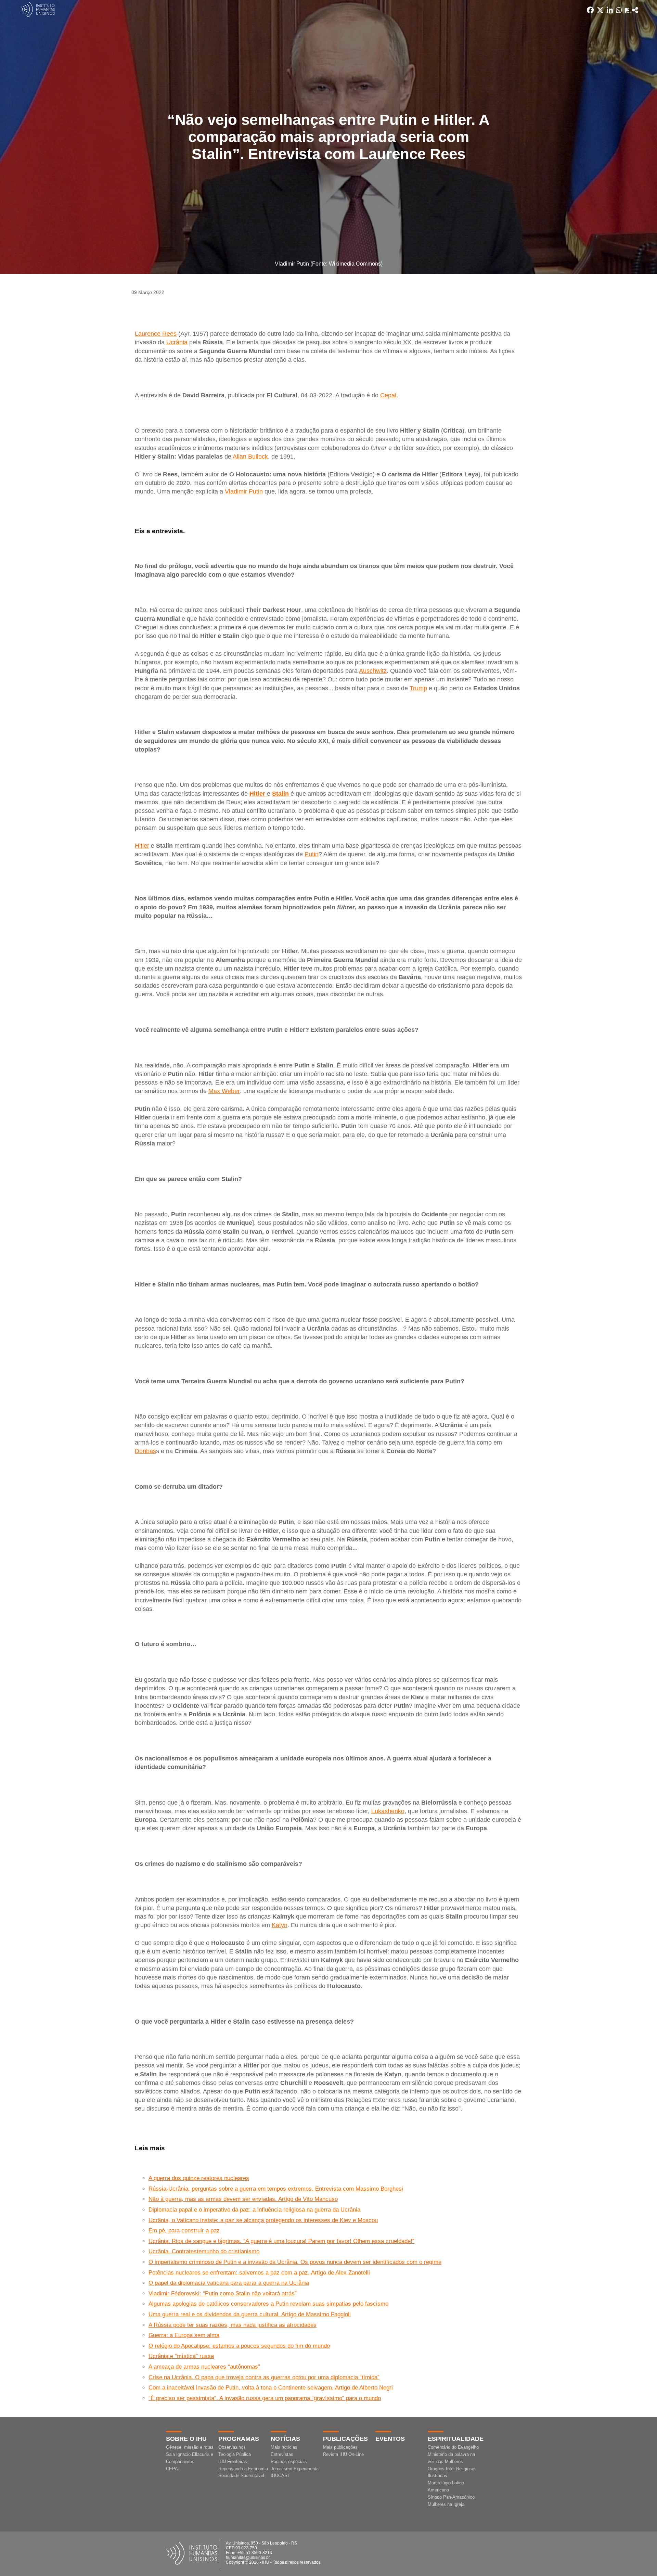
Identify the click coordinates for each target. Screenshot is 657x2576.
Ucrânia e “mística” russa (181, 2356)
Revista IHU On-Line (343, 2454)
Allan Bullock (250, 457)
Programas (239, 2439)
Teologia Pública (235, 2454)
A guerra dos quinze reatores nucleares (199, 2178)
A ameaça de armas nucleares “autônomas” (204, 2367)
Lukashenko (388, 1811)
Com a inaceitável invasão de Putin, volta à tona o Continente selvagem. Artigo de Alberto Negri (271, 2388)
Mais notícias (284, 2447)
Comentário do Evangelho (453, 2447)
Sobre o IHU (186, 2439)
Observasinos (232, 2447)
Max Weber (224, 1091)
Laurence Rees (156, 334)
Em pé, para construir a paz (184, 2231)
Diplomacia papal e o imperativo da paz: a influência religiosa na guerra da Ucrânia (254, 2210)
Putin (312, 854)
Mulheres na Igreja (446, 2504)
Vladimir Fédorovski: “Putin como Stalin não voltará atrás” (223, 2293)
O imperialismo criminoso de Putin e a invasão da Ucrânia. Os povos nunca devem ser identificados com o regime (295, 2262)
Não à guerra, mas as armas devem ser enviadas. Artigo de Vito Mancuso (243, 2199)
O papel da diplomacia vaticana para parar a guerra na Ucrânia (229, 2283)
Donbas (145, 1451)
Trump (418, 688)
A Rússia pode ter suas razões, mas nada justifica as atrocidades (233, 2325)
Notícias (285, 2439)
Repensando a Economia (243, 2469)
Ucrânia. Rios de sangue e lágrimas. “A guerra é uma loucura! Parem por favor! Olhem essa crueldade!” (281, 2241)
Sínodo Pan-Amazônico (451, 2497)
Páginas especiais (289, 2462)
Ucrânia (177, 342)
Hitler (142, 846)
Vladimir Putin (244, 491)
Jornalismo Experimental (295, 2469)
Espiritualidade (456, 2439)
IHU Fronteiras (233, 2462)
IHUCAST (280, 2476)
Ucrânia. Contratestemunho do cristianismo (204, 2251)
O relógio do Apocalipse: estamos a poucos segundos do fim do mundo (239, 2346)
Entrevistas (282, 2454)
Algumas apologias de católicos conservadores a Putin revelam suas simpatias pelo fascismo (268, 2304)
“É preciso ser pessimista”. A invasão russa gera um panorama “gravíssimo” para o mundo (265, 2398)
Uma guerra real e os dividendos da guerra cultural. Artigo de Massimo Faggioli (250, 2314)
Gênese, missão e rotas (190, 2447)
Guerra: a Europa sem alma (184, 2335)
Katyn (280, 1925)
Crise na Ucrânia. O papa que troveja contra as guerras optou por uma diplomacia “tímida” (264, 2377)
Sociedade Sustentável (241, 2476)
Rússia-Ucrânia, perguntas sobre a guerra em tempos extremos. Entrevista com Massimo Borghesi (276, 2189)
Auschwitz (373, 671)
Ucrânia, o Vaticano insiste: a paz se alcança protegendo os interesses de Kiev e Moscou (263, 2220)
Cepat (388, 395)
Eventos (390, 2439)
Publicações (345, 2439)
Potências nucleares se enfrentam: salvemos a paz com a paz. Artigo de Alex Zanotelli (259, 2273)
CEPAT (173, 2469)
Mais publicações (340, 2447)
